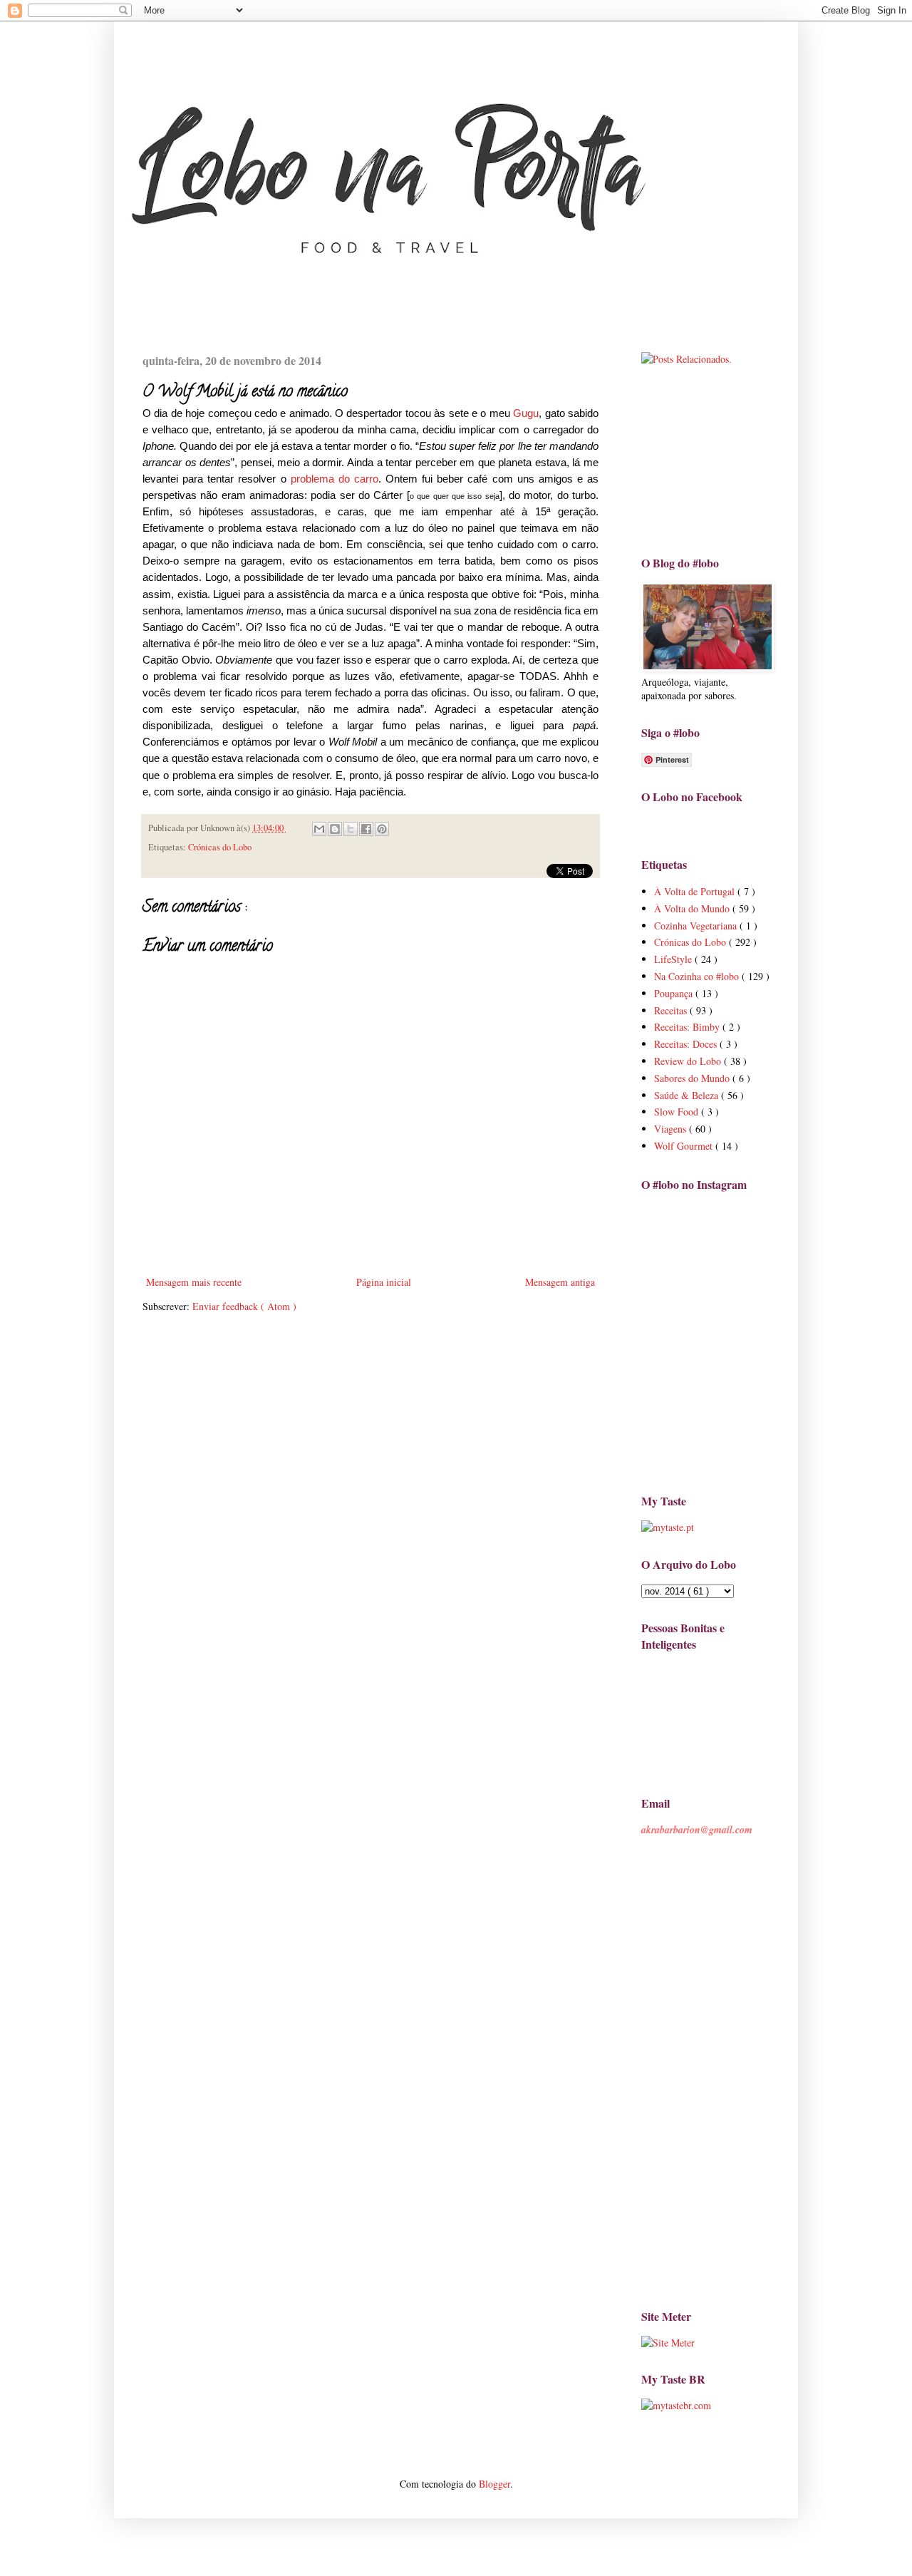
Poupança (675, 993)
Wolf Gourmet (685, 1146)
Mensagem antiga (560, 1282)
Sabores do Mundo (693, 1078)
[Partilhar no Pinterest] (382, 829)
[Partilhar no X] (351, 829)
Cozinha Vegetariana (697, 926)
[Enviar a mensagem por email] (319, 829)
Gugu (526, 413)
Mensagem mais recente (194, 1282)
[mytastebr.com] (676, 2405)
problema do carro (335, 479)
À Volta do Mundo (693, 908)
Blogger (494, 2484)
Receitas (672, 1010)
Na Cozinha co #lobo (698, 976)
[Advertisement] (712, 459)
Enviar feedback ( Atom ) (244, 1306)
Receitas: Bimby (688, 1027)
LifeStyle (674, 959)
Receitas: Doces (687, 1044)
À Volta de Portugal (696, 891)
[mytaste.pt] (668, 1527)
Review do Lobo (689, 1061)
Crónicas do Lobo (220, 847)
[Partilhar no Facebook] (366, 829)
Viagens (672, 1129)
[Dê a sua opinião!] (335, 829)
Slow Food (678, 1112)
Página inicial (384, 1282)
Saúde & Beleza (688, 1095)
